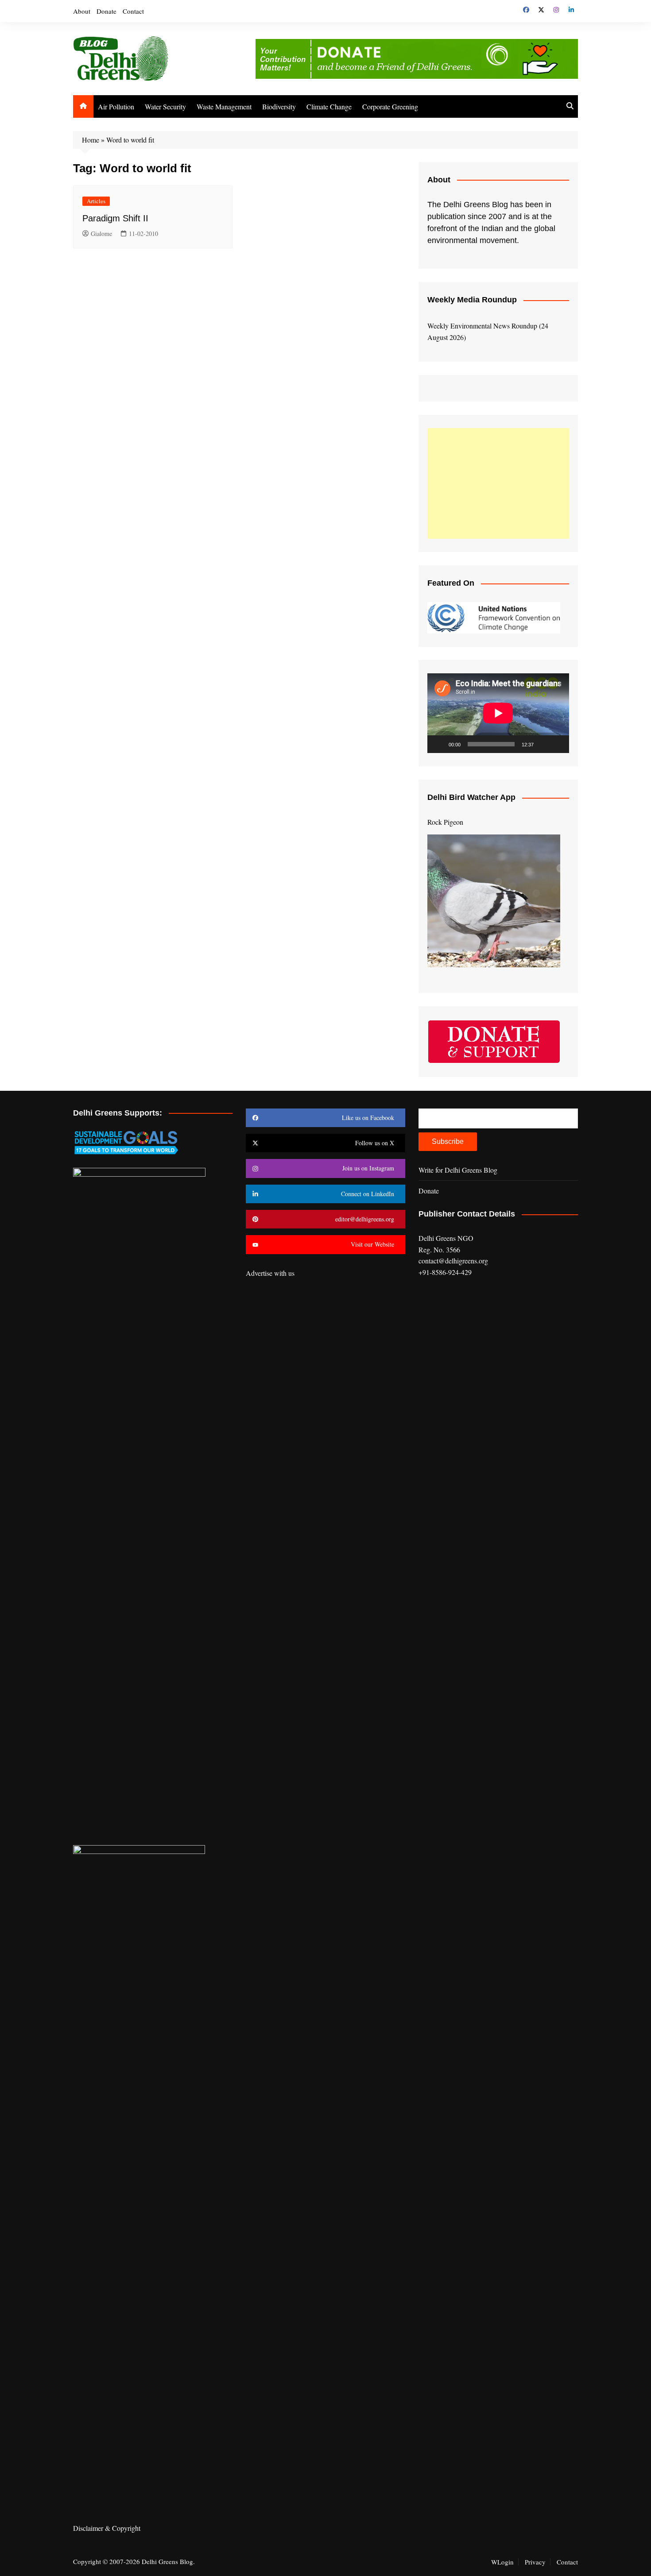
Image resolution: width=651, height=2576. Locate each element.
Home (91, 140)
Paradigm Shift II (115, 218)
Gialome (101, 234)
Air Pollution (116, 106)
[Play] (439, 744)
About (82, 11)
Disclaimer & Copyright (107, 2528)
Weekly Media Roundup (472, 300)
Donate (107, 11)
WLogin (502, 2562)
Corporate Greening (390, 106)
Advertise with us (270, 1273)
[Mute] (543, 744)
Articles (96, 201)
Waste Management (224, 106)
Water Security (165, 106)
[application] (498, 713)
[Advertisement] (498, 483)
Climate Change (329, 106)
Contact (133, 11)
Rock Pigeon (445, 822)
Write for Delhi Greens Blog (458, 1170)
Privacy (535, 2562)
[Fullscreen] (558, 744)
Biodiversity (279, 106)
